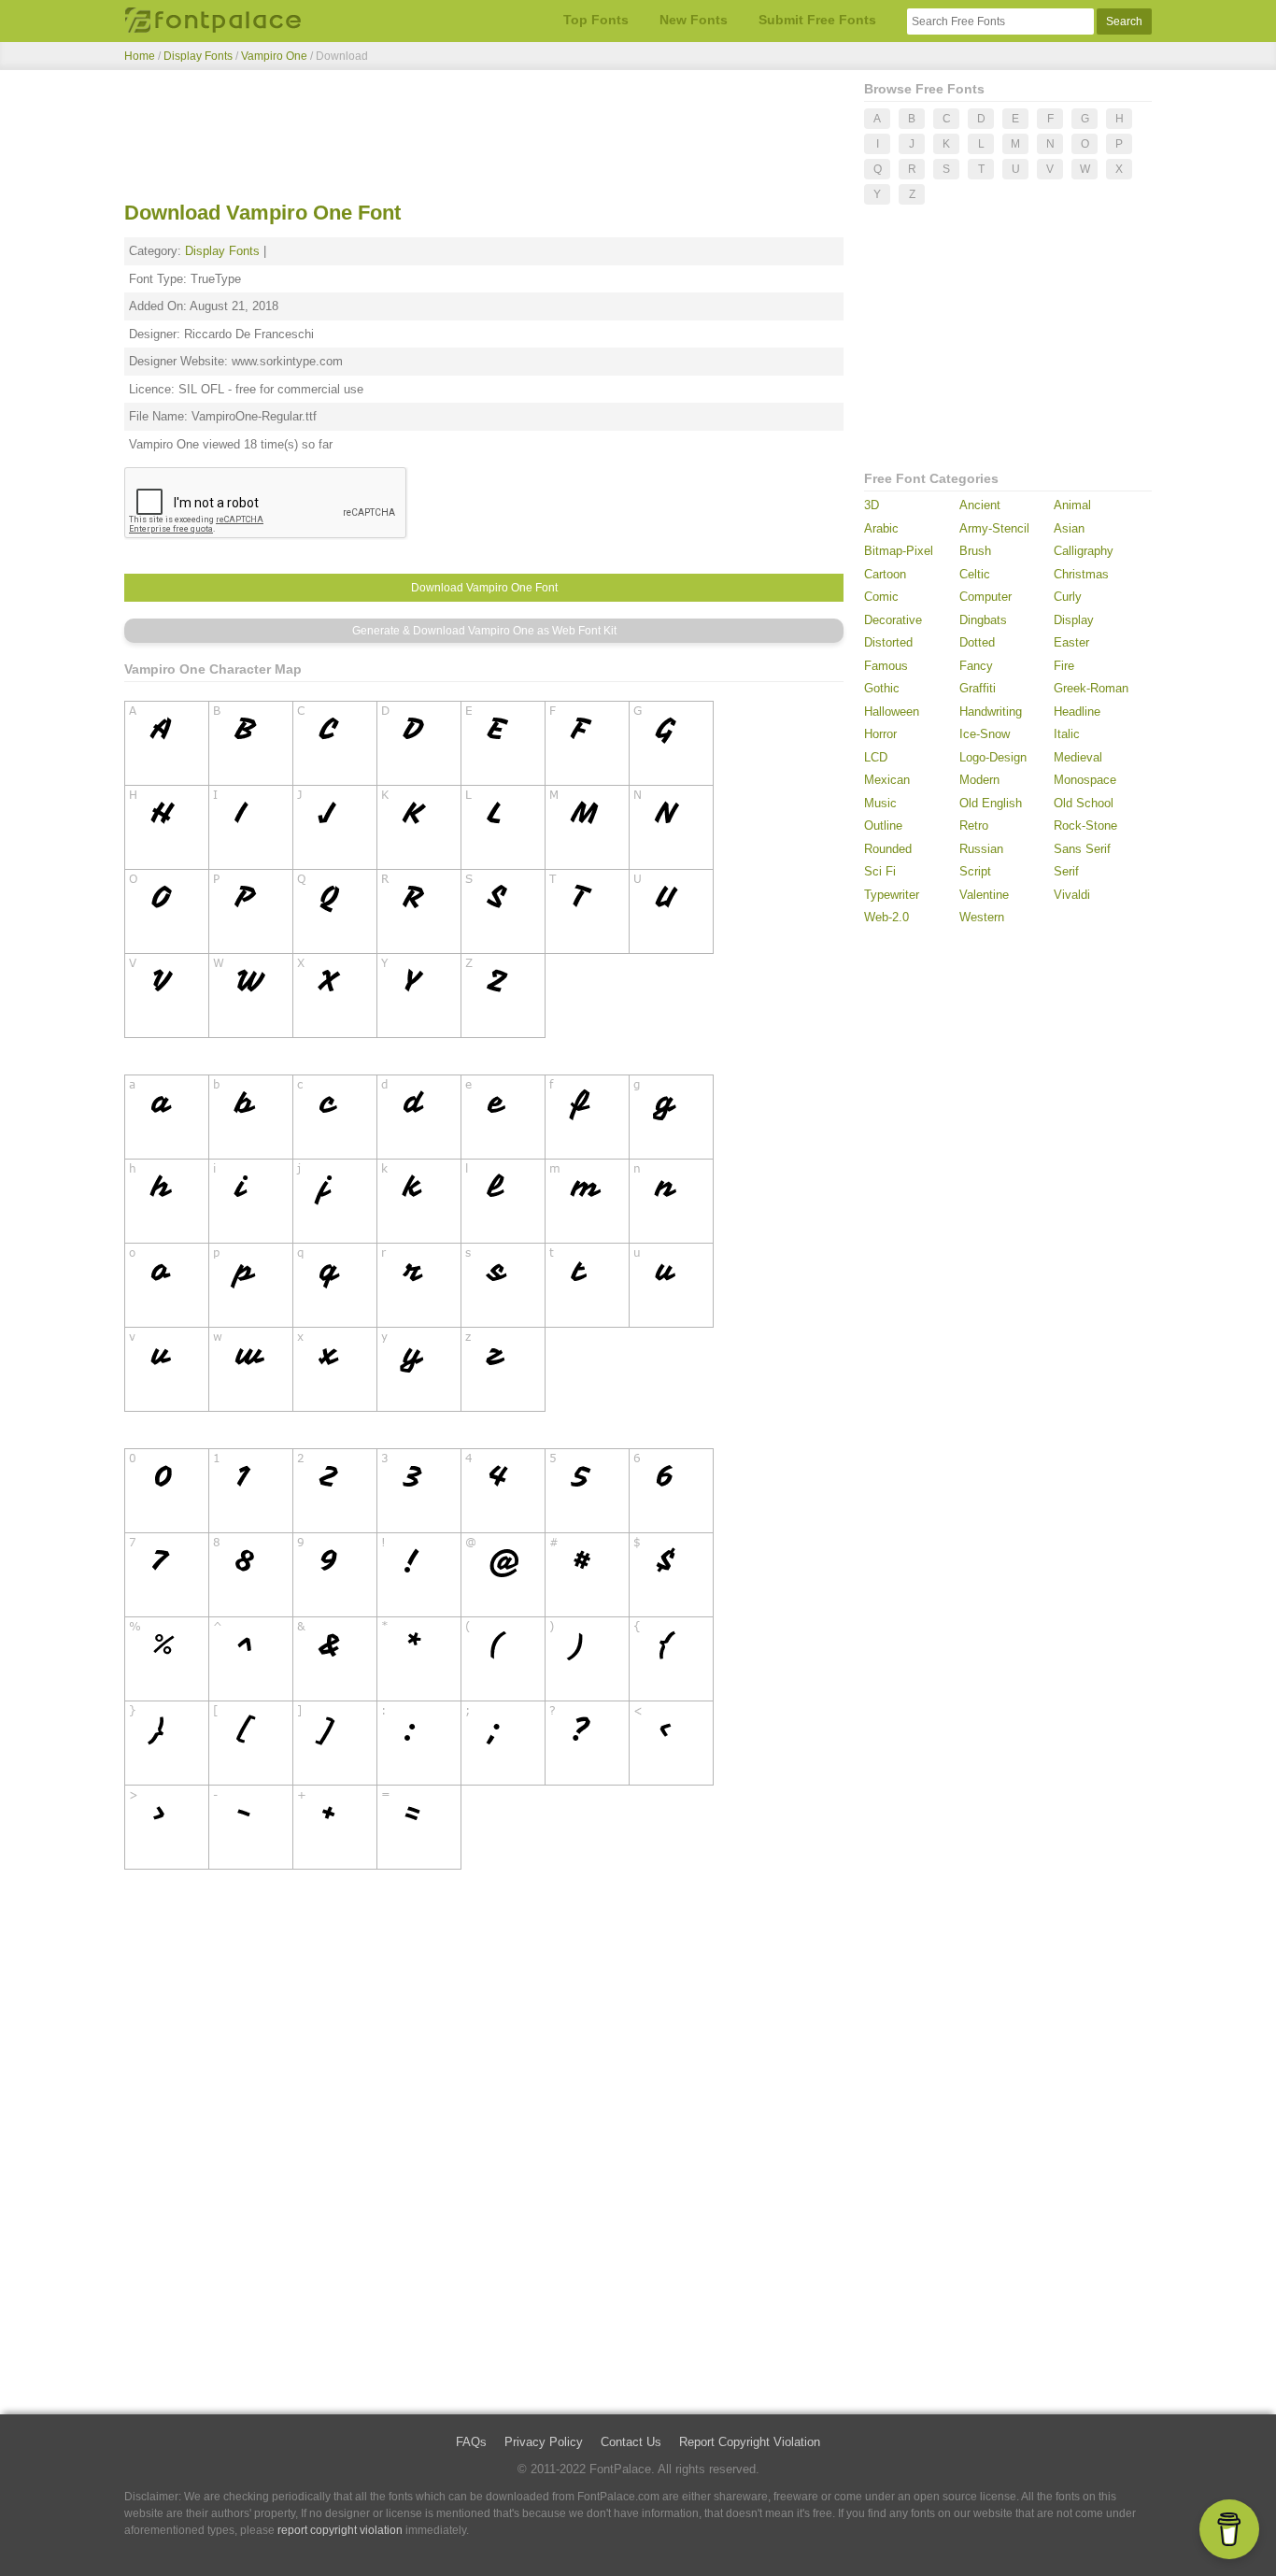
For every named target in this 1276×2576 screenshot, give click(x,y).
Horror (880, 734)
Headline (1077, 712)
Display (1074, 620)
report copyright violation (340, 2530)
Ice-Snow (985, 734)
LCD (876, 757)
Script (975, 871)
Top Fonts (596, 20)
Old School (1084, 803)
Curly (1068, 597)
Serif (1066, 871)
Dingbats (983, 620)
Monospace (1085, 780)
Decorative (893, 620)
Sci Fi (880, 871)
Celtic (975, 574)
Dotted (977, 642)
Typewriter (892, 895)
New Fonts (694, 20)
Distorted (888, 642)
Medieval (1078, 757)
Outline (883, 825)
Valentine (984, 895)
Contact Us (631, 2442)
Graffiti (978, 688)
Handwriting (991, 712)
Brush (975, 551)
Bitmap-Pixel (899, 551)
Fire (1064, 666)
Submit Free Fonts (817, 20)
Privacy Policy (544, 2442)
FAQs (471, 2442)
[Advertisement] (484, 138)
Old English (991, 803)
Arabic (881, 528)
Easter (1071, 642)
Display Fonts (198, 56)
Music (880, 803)
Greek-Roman (1091, 688)
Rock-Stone (1085, 825)
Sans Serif (1082, 849)
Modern (979, 780)
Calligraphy (1084, 551)
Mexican (887, 780)
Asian (1069, 528)
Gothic (882, 688)
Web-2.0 (886, 917)
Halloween (892, 712)
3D (872, 505)
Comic (881, 597)
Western (982, 917)
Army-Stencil (994, 528)
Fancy (976, 666)
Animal (1072, 505)
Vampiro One (276, 56)
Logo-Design (993, 757)
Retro (974, 825)
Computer (985, 597)
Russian (981, 849)
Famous (886, 666)
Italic (1067, 734)
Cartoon (885, 574)
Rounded (888, 849)
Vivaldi (1072, 895)
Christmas (1081, 574)
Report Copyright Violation (750, 2442)
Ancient (980, 505)
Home (140, 56)
